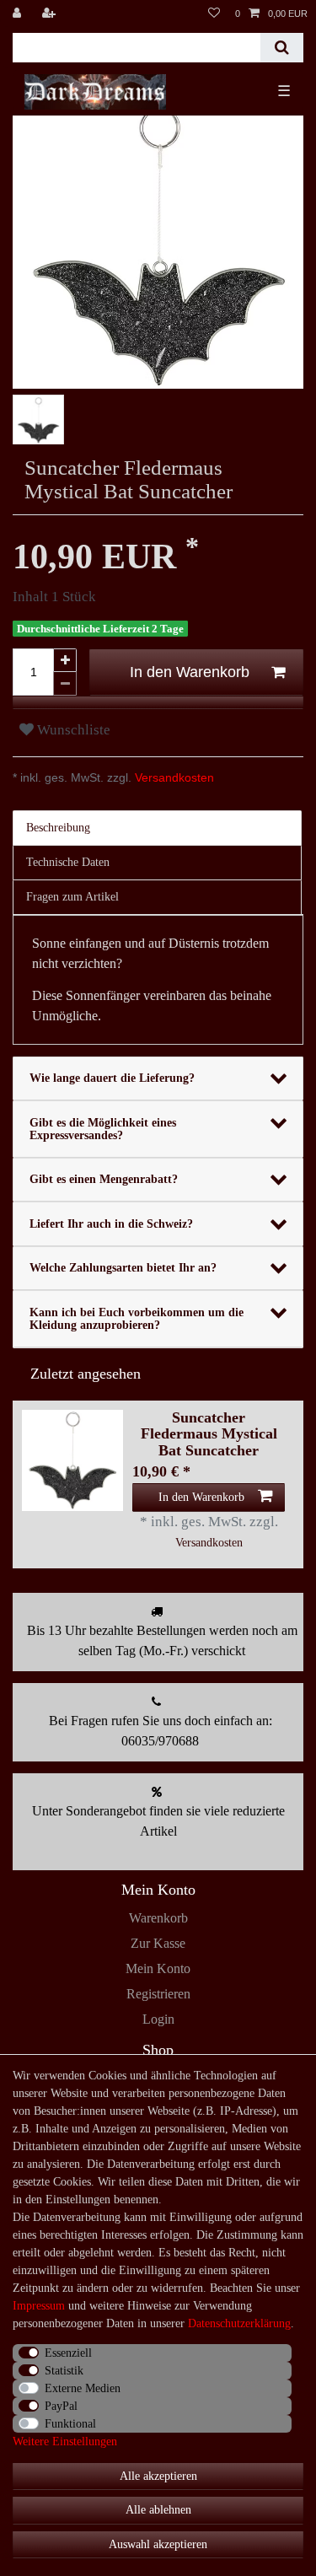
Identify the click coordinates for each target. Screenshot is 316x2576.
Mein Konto (158, 1968)
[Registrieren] (51, 13)
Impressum (39, 2306)
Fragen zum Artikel (72, 897)
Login (158, 2019)
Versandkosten (173, 777)
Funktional (70, 2424)
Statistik (64, 2371)
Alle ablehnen (158, 2510)
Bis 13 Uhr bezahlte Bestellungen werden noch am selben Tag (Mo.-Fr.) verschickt (162, 1640)
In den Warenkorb (190, 672)
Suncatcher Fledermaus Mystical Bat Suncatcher (209, 1434)
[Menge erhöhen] (65, 660)
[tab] (158, 828)
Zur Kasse (158, 1943)
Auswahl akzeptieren (158, 2544)
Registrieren (158, 1994)
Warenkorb (158, 1918)
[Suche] (282, 48)
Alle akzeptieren (158, 2476)
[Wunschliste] (214, 13)
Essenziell (68, 2353)
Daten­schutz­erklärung (239, 2323)
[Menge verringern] (65, 684)
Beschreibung (58, 828)
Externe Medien (83, 2388)
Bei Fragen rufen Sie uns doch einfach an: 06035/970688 (161, 1731)
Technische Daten (68, 862)
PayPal (61, 2406)
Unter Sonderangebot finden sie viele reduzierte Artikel (158, 1821)
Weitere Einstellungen (65, 2442)
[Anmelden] (19, 13)
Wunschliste (72, 730)
